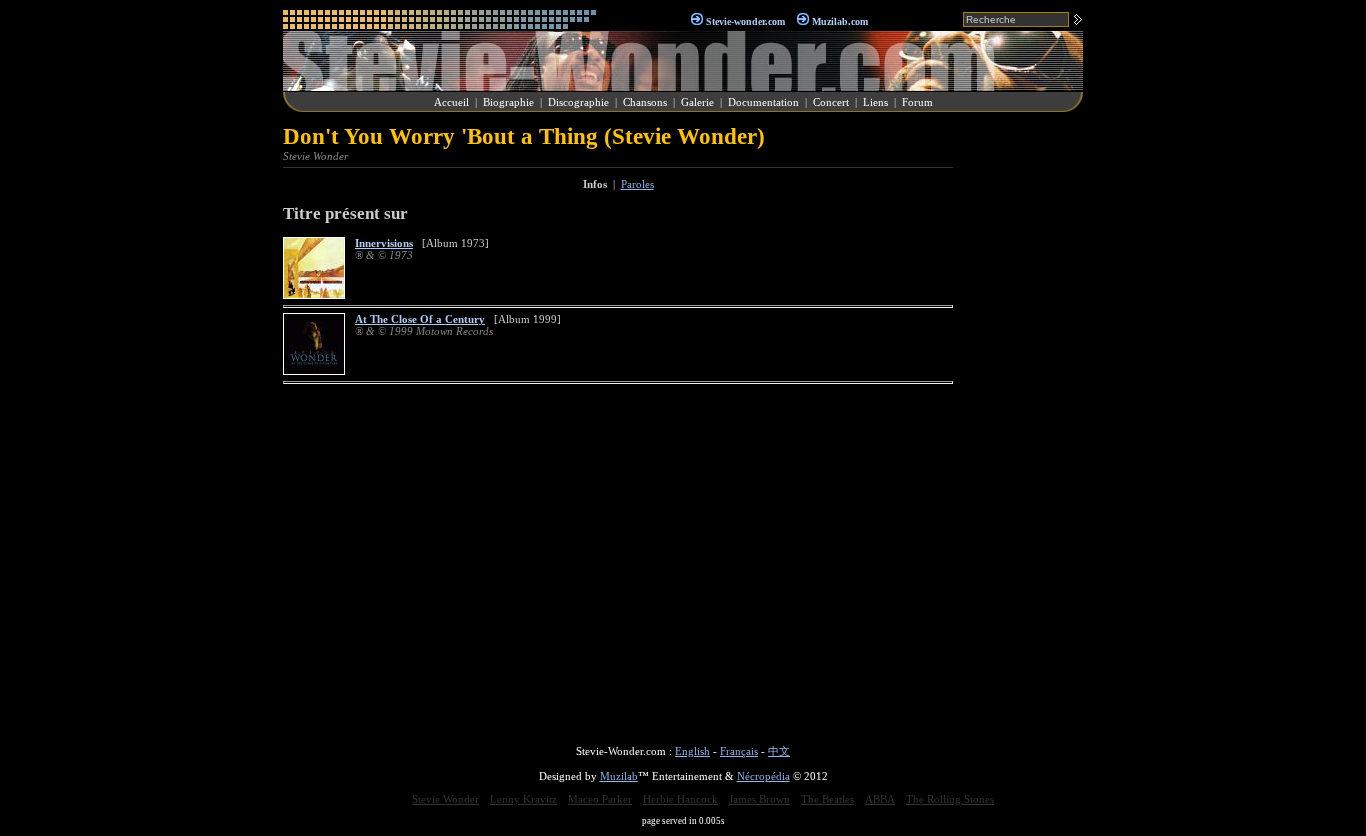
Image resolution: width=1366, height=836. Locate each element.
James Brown (759, 799)
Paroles (637, 184)
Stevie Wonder (445, 799)
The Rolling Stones (950, 799)
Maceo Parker (600, 799)
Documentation (763, 102)
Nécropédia (763, 776)
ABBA (880, 799)
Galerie (697, 102)
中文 (779, 751)
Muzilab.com (840, 21)
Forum (917, 102)
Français (739, 751)
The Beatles (827, 799)
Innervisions (384, 243)
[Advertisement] (1023, 424)
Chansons (645, 102)
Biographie (508, 102)
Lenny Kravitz (523, 799)
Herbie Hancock (680, 799)
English (692, 751)
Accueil (451, 102)
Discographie (578, 102)
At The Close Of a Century (420, 319)
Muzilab (619, 776)
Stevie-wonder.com (745, 21)
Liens (875, 102)
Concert (831, 102)
